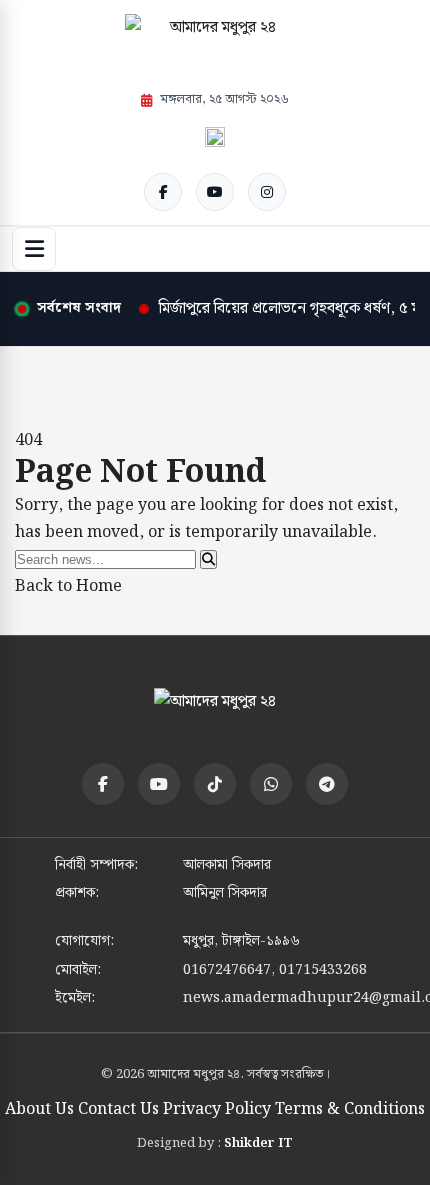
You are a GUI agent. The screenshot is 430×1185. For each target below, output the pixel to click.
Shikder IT (258, 1143)
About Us (39, 1109)
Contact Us (118, 1109)
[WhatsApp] (271, 784)
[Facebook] (163, 192)
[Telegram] (327, 784)
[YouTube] (215, 192)
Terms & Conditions (350, 1109)
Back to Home (68, 586)
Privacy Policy (217, 1109)
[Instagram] (267, 192)
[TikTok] (215, 784)
